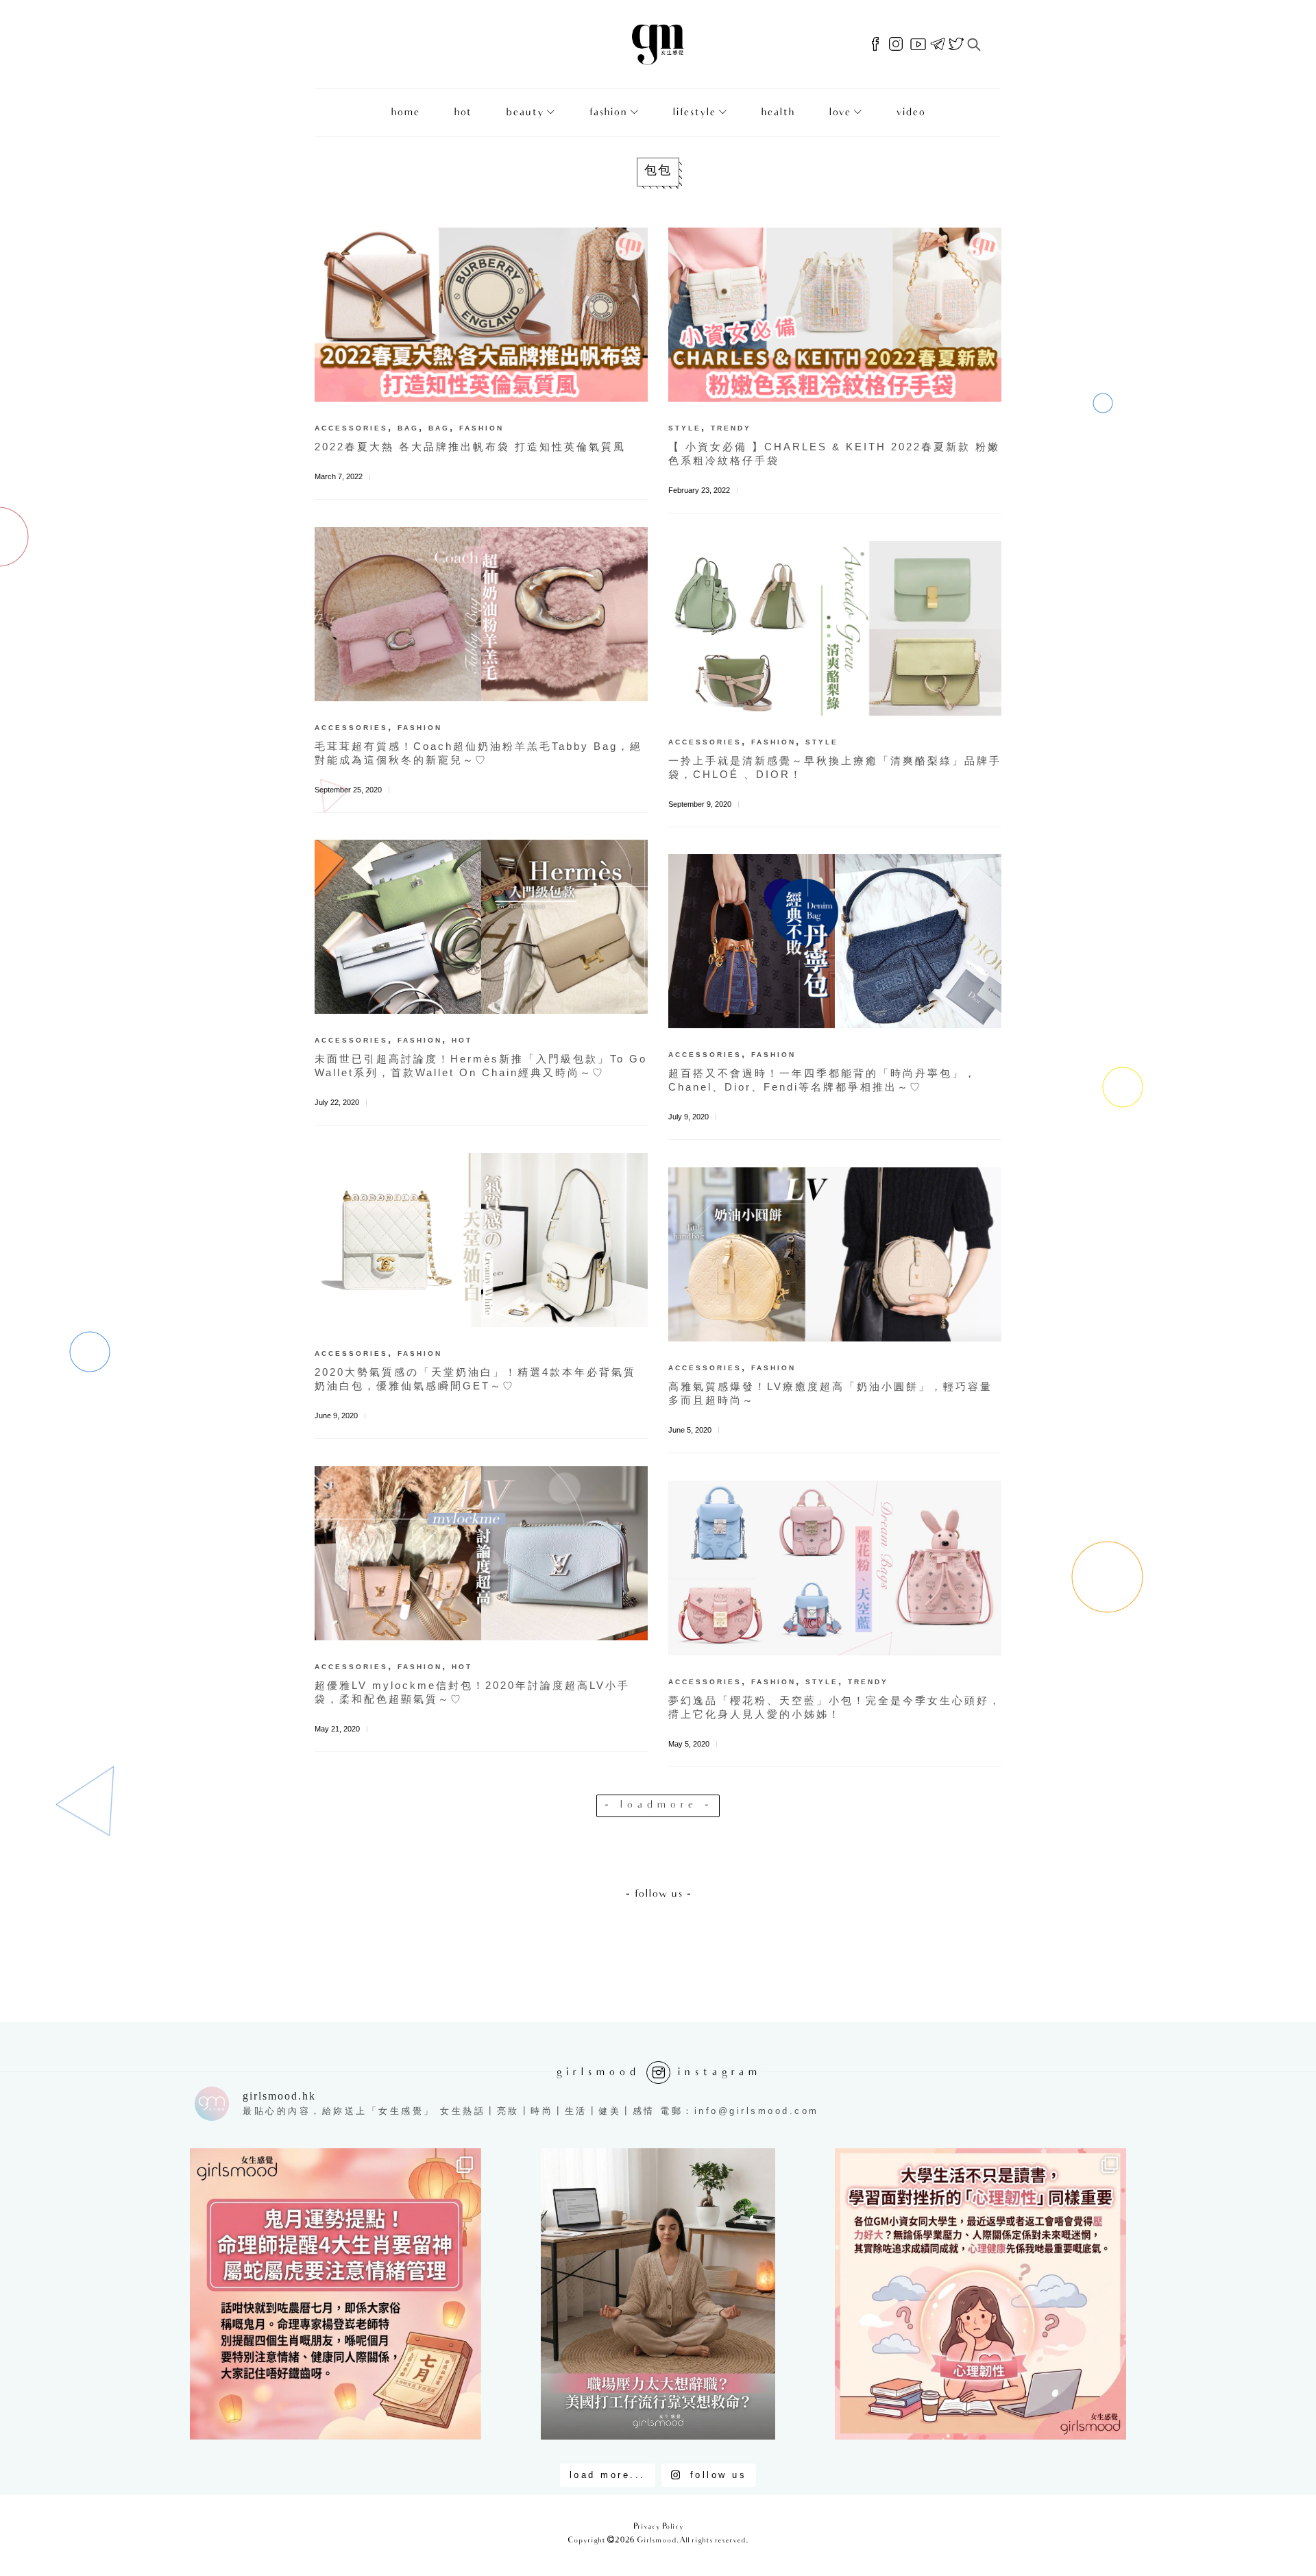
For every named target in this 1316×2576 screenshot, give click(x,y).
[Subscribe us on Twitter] (956, 45)
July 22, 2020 (337, 1102)
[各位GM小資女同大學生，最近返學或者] (980, 2294)
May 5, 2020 (689, 1744)
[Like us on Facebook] (875, 45)
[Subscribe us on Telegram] (938, 45)
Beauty (525, 113)
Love (840, 113)
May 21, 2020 (337, 1729)
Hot (463, 113)
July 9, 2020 (689, 1117)
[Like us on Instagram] (896, 45)
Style (685, 428)
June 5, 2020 (690, 1430)
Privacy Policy (658, 2527)
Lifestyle (694, 113)
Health (778, 113)
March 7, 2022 (339, 476)
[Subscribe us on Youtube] (918, 45)
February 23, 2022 (699, 490)
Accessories (351, 428)
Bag (408, 428)
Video (911, 113)
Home (405, 113)
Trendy (731, 428)
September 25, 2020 (348, 790)
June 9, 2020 (336, 1415)
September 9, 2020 (700, 804)
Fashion (608, 113)
